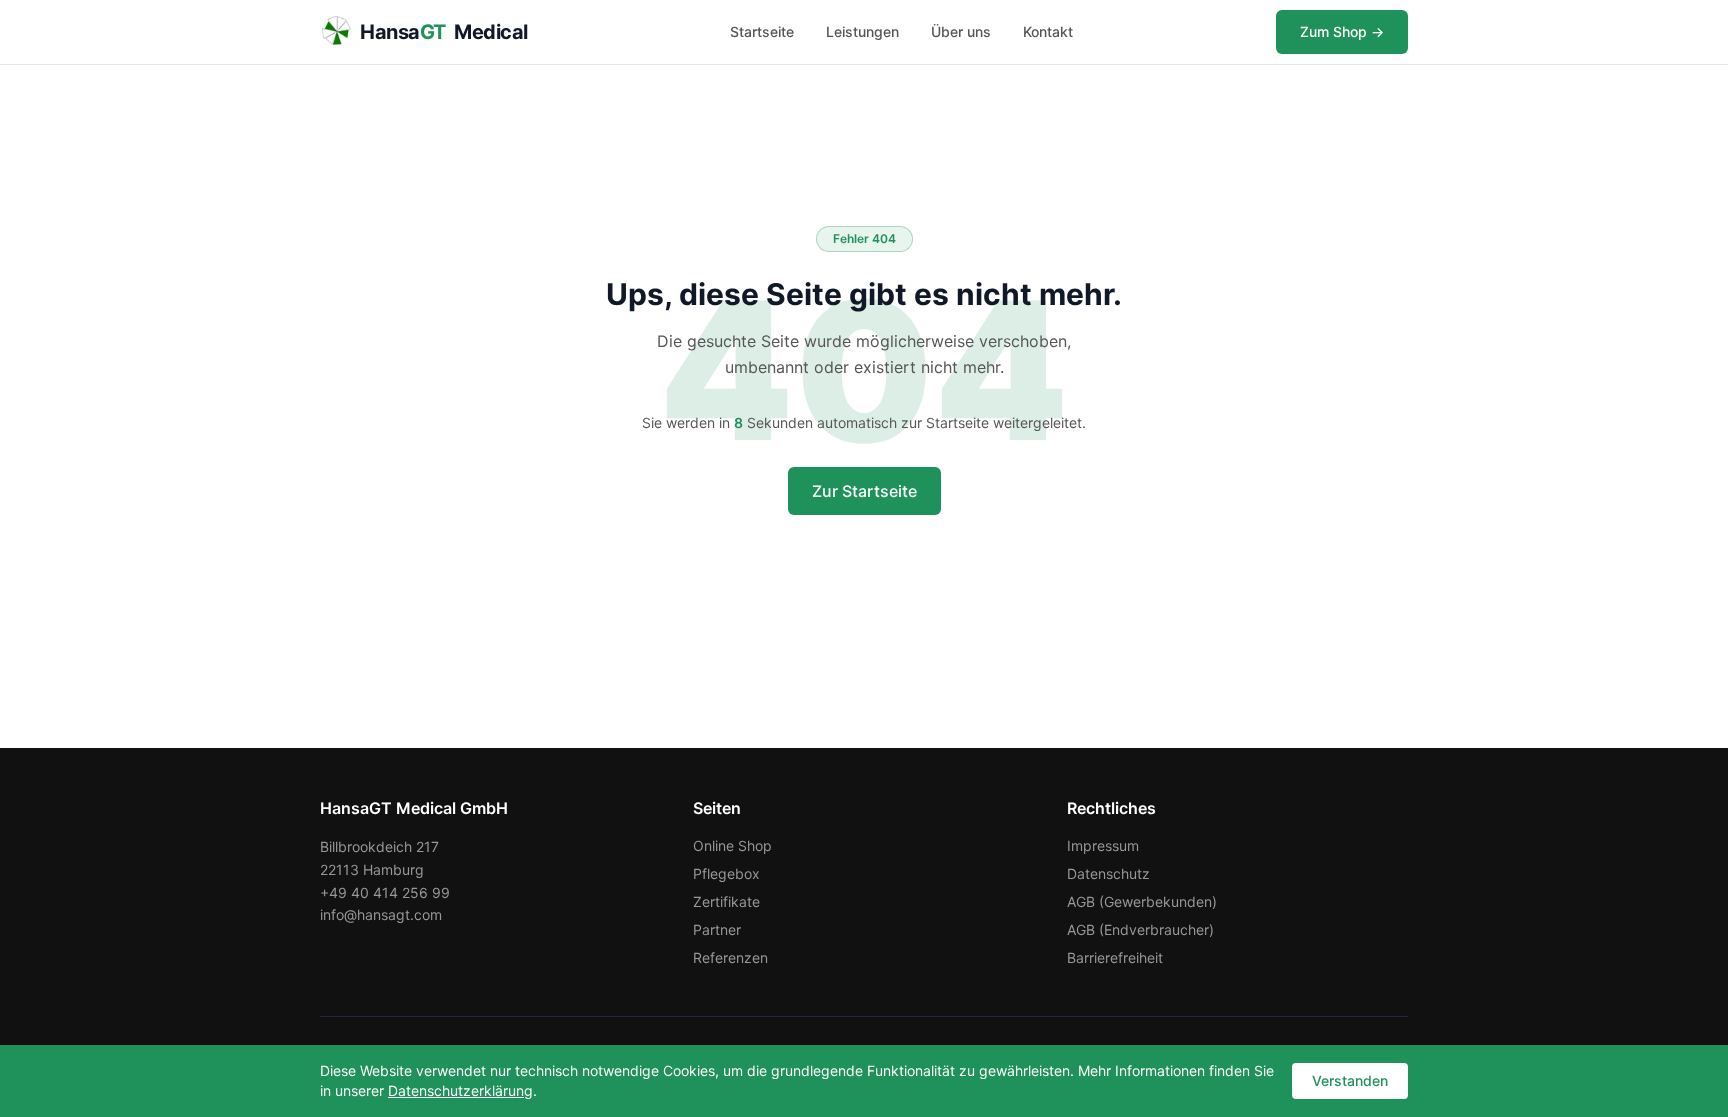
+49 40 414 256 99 (385, 892)
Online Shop (732, 845)
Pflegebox (726, 873)
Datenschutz (1108, 873)
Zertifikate (726, 901)
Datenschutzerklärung (460, 1090)
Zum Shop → (1342, 31)
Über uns (961, 31)
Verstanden (1350, 1080)
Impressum (1103, 845)
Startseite (762, 31)
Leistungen (862, 31)
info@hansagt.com (381, 914)
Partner (717, 929)
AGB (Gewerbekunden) (1142, 901)
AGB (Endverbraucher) (1140, 929)
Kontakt (1048, 31)
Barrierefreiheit (1115, 957)
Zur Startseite (864, 491)
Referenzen (730, 957)
